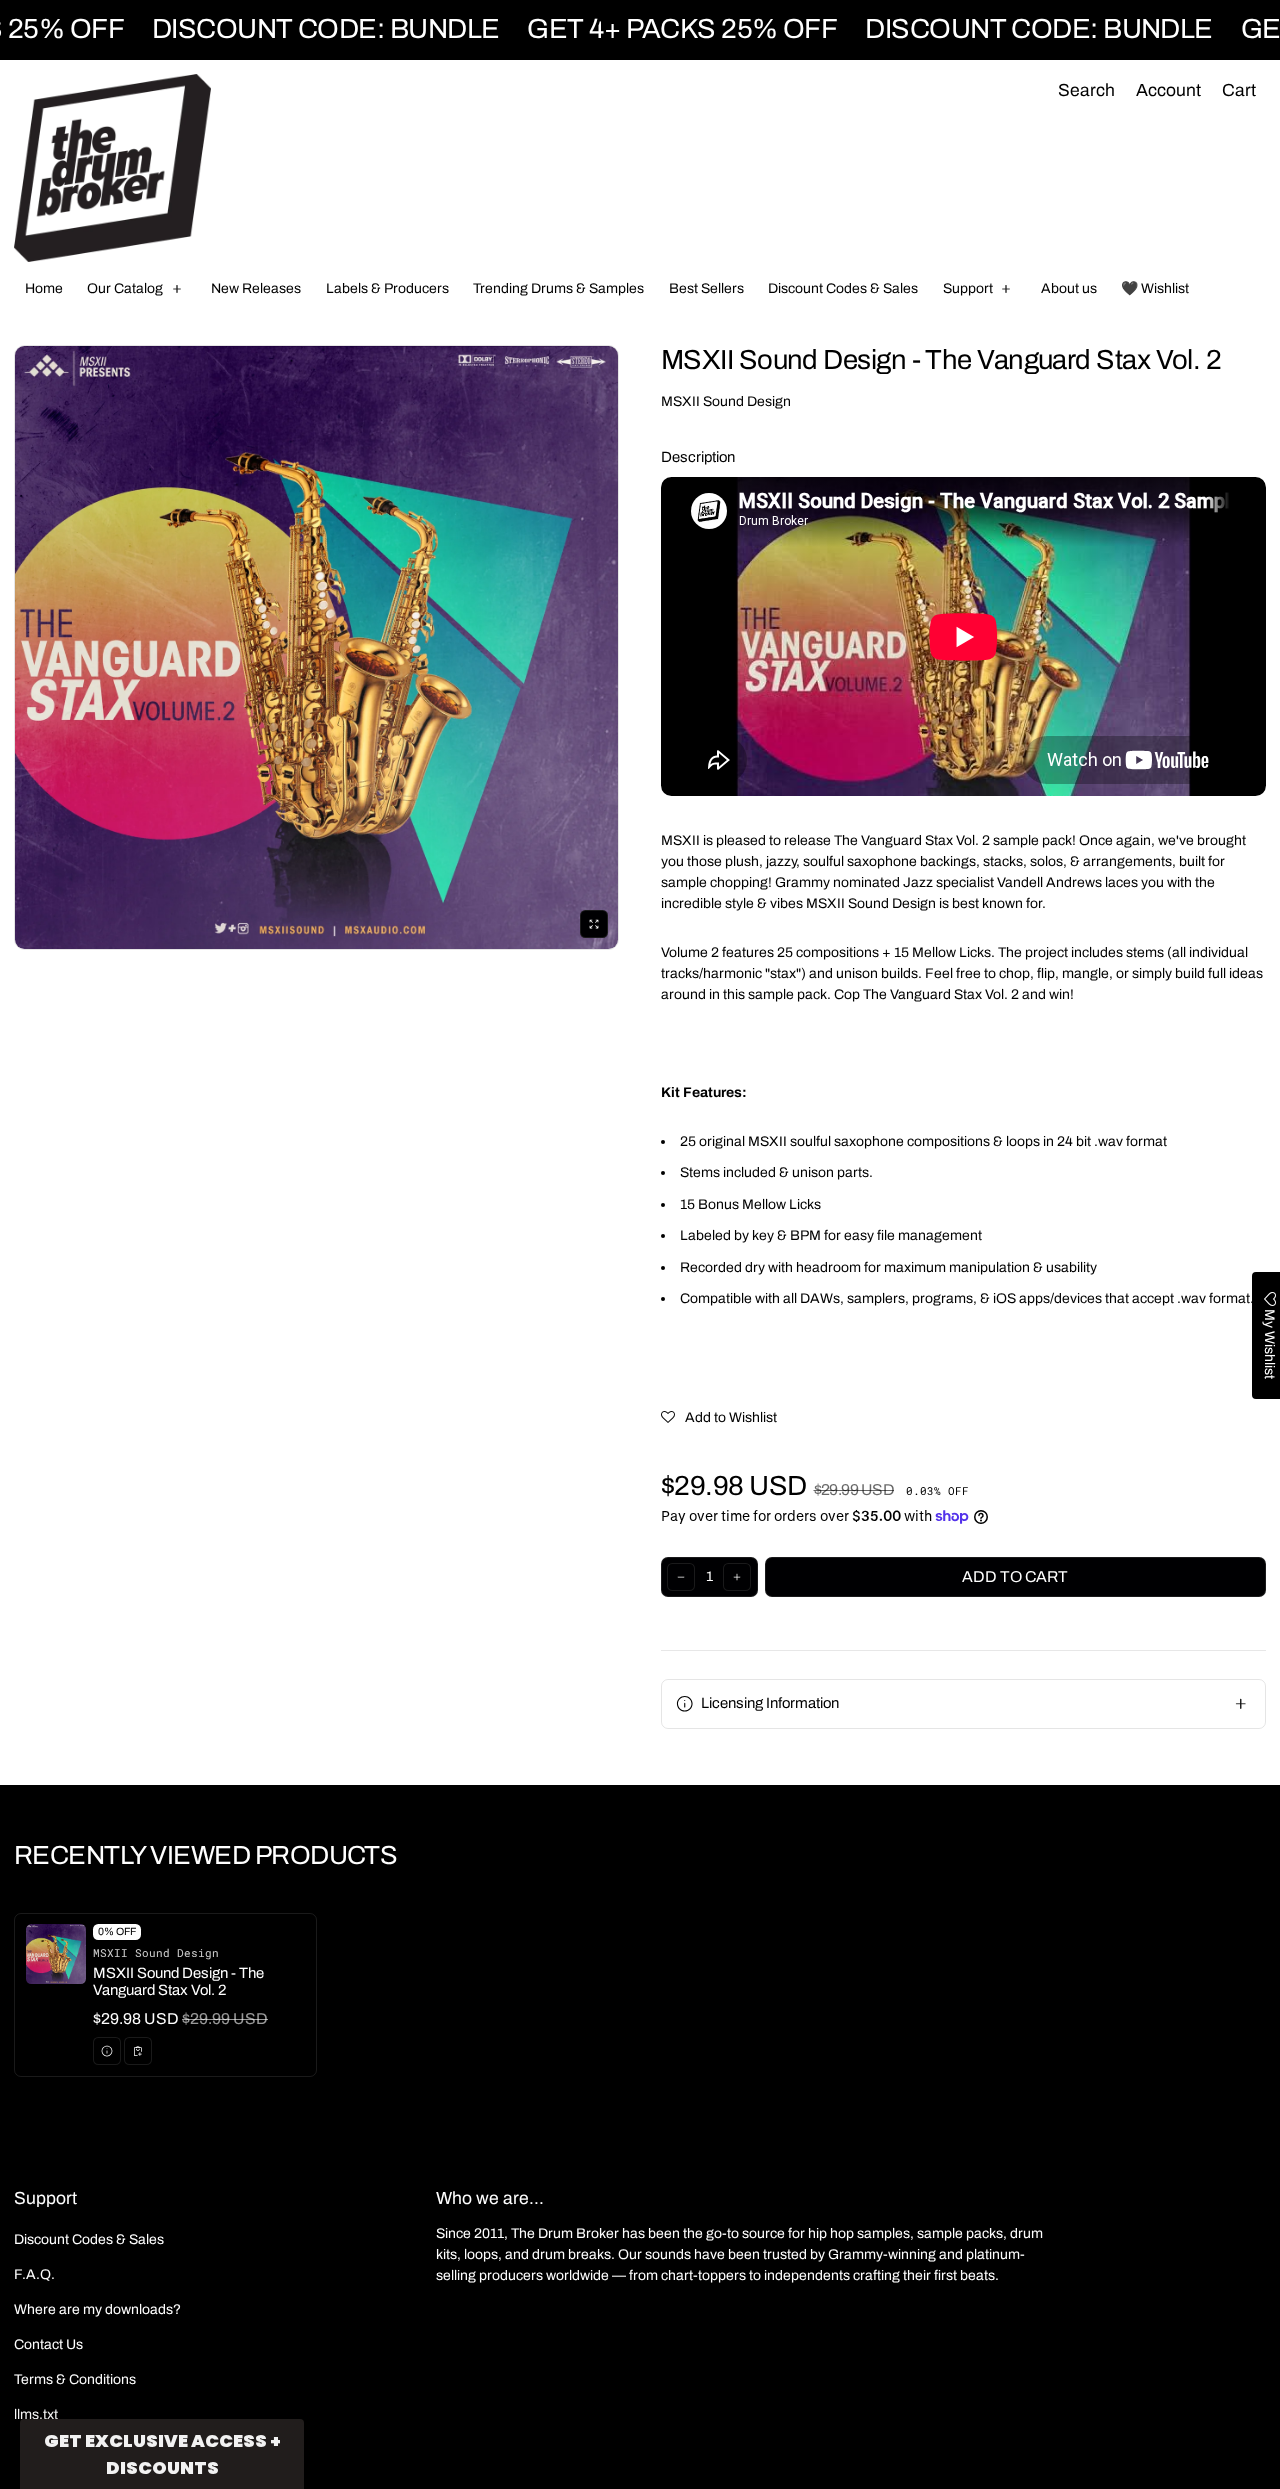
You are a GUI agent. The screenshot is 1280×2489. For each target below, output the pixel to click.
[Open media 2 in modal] (316, 647)
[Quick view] (107, 2051)
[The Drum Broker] (112, 168)
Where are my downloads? (97, 2309)
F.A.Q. (34, 2274)
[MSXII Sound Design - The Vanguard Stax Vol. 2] (165, 1995)
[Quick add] (138, 2051)
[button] (1086, 91)
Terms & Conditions (75, 2379)
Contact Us (48, 2344)
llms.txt (36, 2414)
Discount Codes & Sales (89, 2239)
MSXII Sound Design (726, 401)
